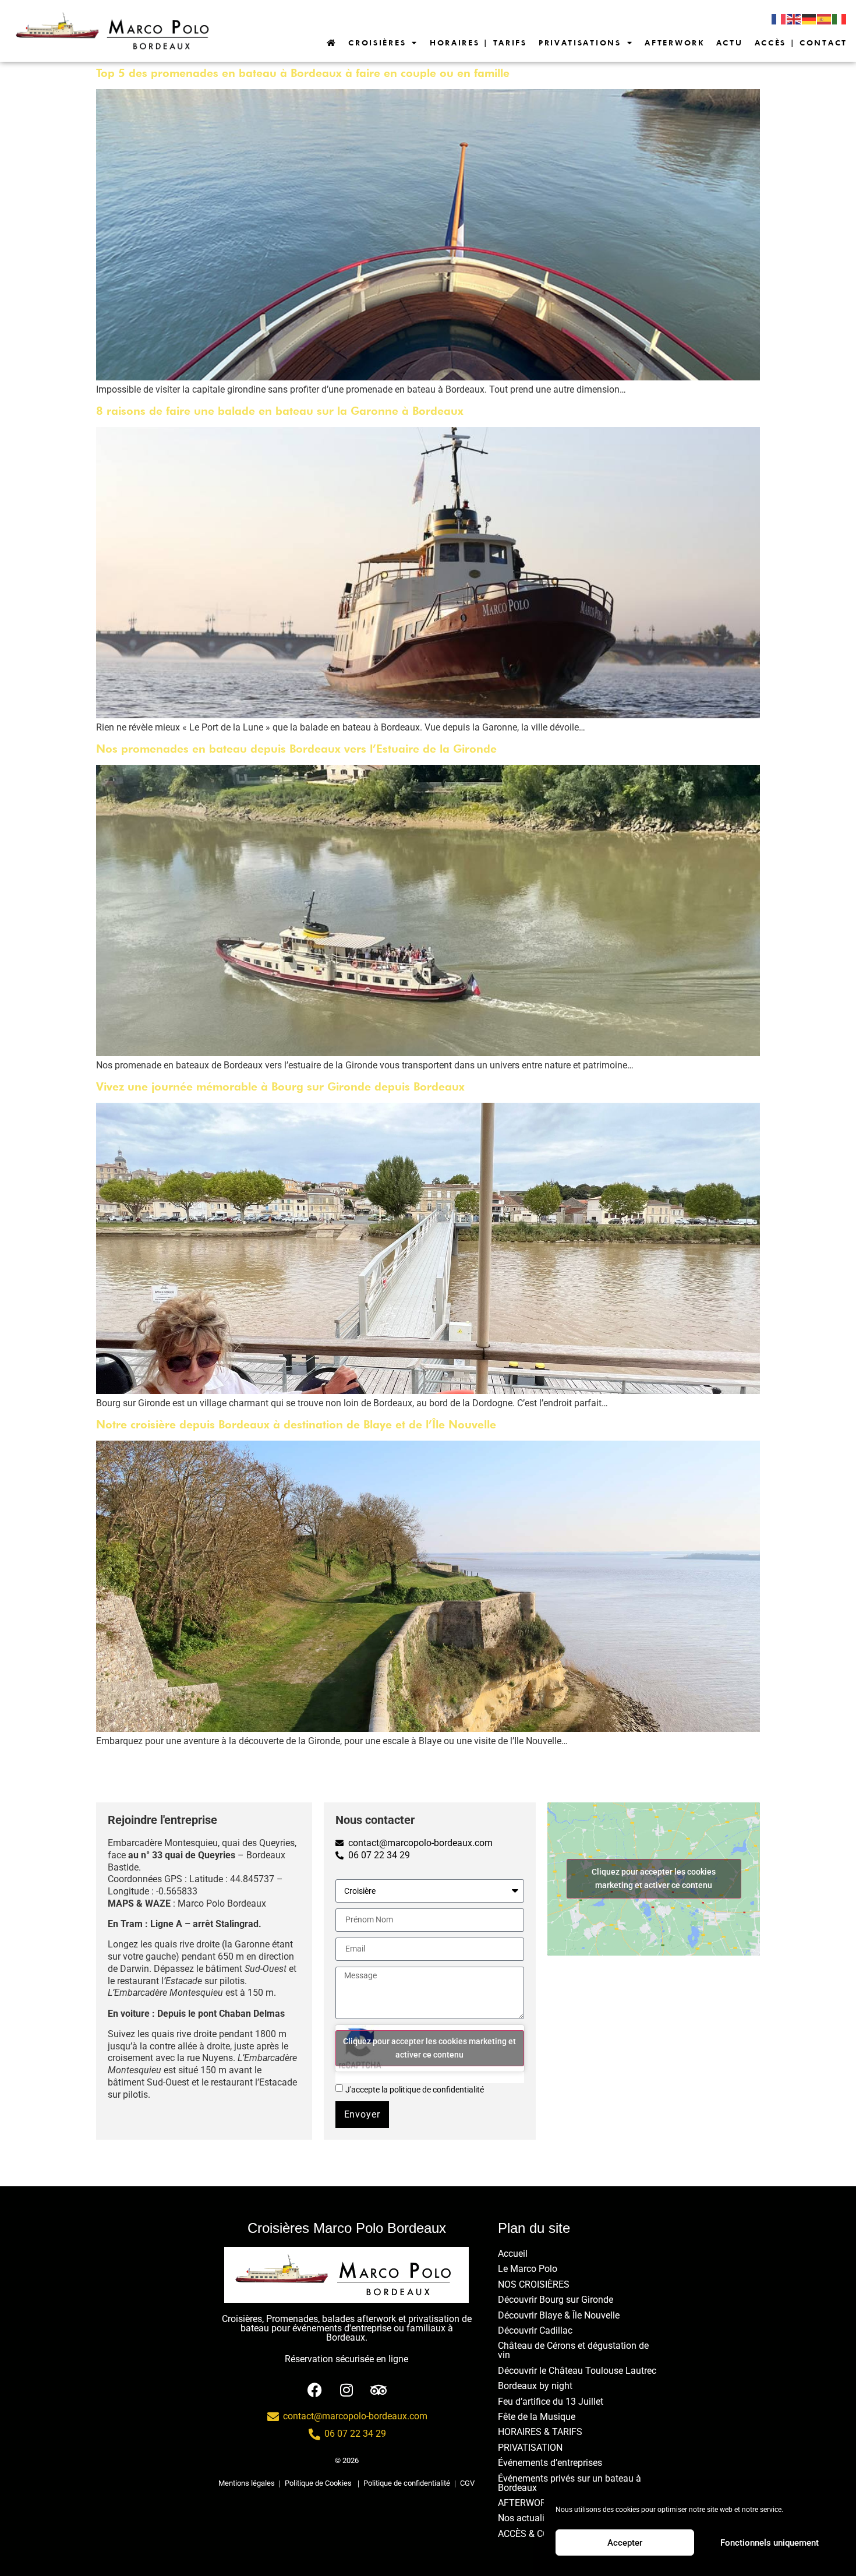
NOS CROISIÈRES (534, 2284)
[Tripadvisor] (379, 2386)
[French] (779, 19)
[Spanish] (825, 19)
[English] (794, 19)
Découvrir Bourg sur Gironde (556, 2300)
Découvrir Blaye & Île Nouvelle (559, 2315)
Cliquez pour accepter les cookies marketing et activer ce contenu (429, 2048)
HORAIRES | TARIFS (478, 43)
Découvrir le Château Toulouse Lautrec (577, 2371)
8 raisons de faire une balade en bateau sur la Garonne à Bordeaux (280, 411)
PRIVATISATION (530, 2448)
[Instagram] (347, 2386)
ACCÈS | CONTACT (801, 43)
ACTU (730, 43)
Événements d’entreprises (550, 2463)
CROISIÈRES (377, 43)
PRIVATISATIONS (580, 43)
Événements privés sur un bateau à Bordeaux (570, 2483)
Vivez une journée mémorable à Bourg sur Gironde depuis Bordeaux (280, 1087)
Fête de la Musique (537, 2417)
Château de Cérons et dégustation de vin (573, 2350)
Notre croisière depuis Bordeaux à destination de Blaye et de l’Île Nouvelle (296, 1425)
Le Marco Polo (528, 2269)
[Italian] (840, 19)
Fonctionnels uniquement (770, 2543)
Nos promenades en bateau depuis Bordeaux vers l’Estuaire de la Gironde (296, 749)
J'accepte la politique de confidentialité (415, 2090)
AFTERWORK (674, 43)
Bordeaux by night (535, 2386)
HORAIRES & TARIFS (540, 2432)
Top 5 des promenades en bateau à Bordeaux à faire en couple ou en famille (303, 73)
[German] (809, 19)
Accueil (513, 2254)
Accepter (625, 2543)
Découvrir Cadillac (535, 2330)
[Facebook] (315, 2386)
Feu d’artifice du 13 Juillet (551, 2402)
